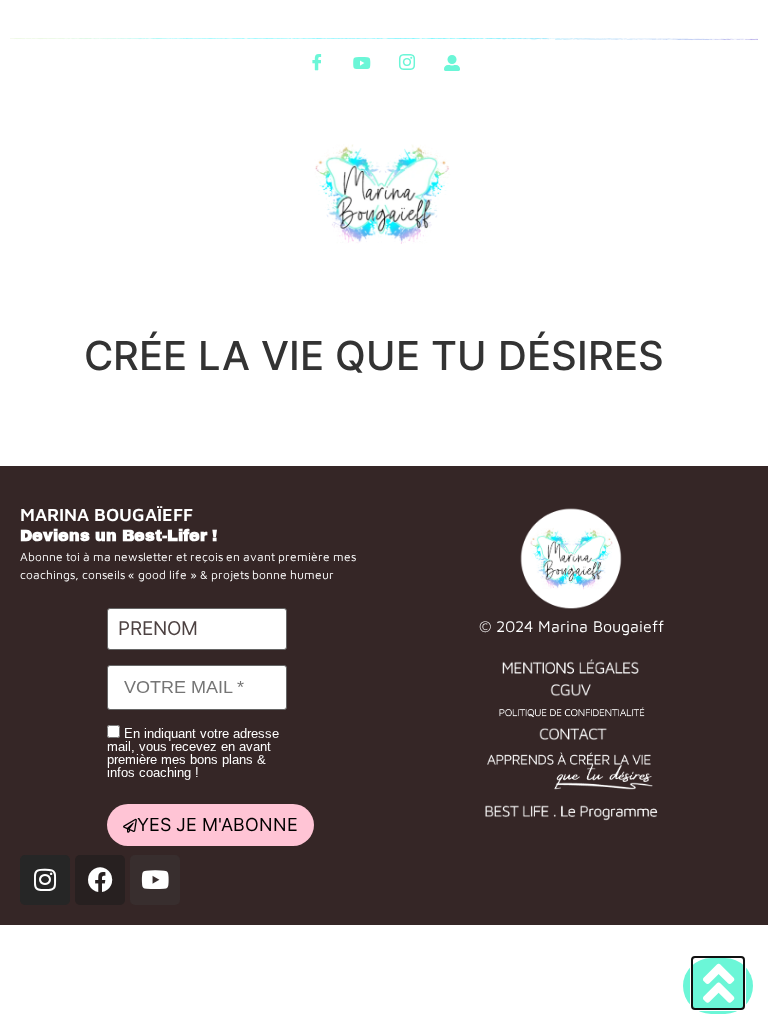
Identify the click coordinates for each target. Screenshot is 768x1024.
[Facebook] (317, 62)
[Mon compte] (452, 62)
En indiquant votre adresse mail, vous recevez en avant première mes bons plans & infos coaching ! (193, 752)
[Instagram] (407, 62)
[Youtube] (362, 62)
